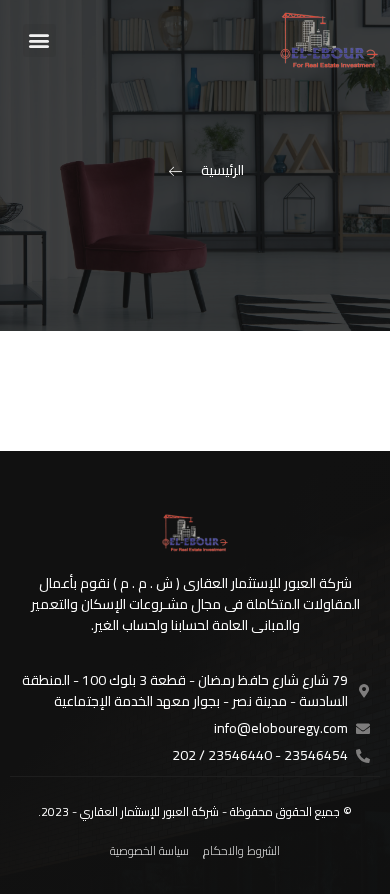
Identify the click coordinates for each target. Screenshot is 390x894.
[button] (39, 40)
